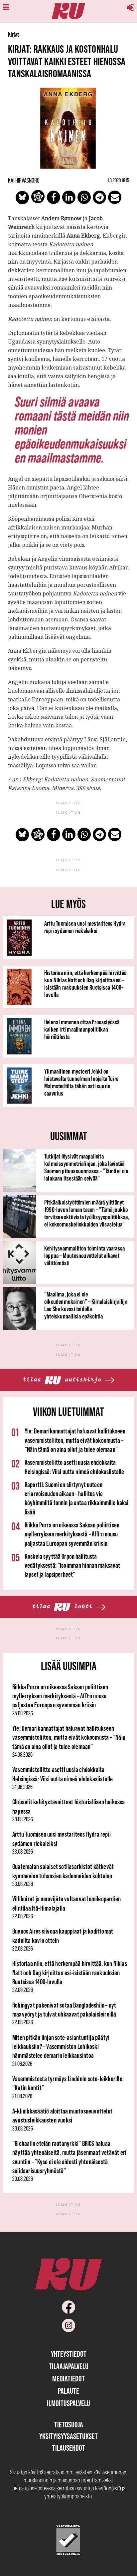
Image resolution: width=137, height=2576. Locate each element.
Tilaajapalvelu (69, 2366)
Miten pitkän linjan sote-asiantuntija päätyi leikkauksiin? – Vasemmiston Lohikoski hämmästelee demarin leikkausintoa (61, 2047)
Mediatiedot (68, 2379)
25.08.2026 (23, 1713)
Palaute (68, 2391)
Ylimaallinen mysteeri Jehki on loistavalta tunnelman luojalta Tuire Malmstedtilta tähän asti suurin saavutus (81, 1082)
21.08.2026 (22, 2064)
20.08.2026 (23, 2129)
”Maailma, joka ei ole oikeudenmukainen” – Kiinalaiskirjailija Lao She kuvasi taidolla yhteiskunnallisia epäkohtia (86, 1305)
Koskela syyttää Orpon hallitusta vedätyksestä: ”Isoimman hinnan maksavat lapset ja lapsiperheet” (72, 1565)
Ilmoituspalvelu (68, 2403)
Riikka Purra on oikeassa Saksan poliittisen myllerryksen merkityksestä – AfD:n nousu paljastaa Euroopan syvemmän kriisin (72, 1534)
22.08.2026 (23, 1916)
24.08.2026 (22, 1755)
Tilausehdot (69, 2448)
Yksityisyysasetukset (68, 2436)
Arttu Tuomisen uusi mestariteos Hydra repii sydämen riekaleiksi (85, 927)
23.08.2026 (23, 1819)
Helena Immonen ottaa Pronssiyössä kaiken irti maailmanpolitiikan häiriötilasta (82, 1029)
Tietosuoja (69, 2425)
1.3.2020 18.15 (118, 180)
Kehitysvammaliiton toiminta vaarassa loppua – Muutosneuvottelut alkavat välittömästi (84, 1256)
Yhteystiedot (69, 2354)
